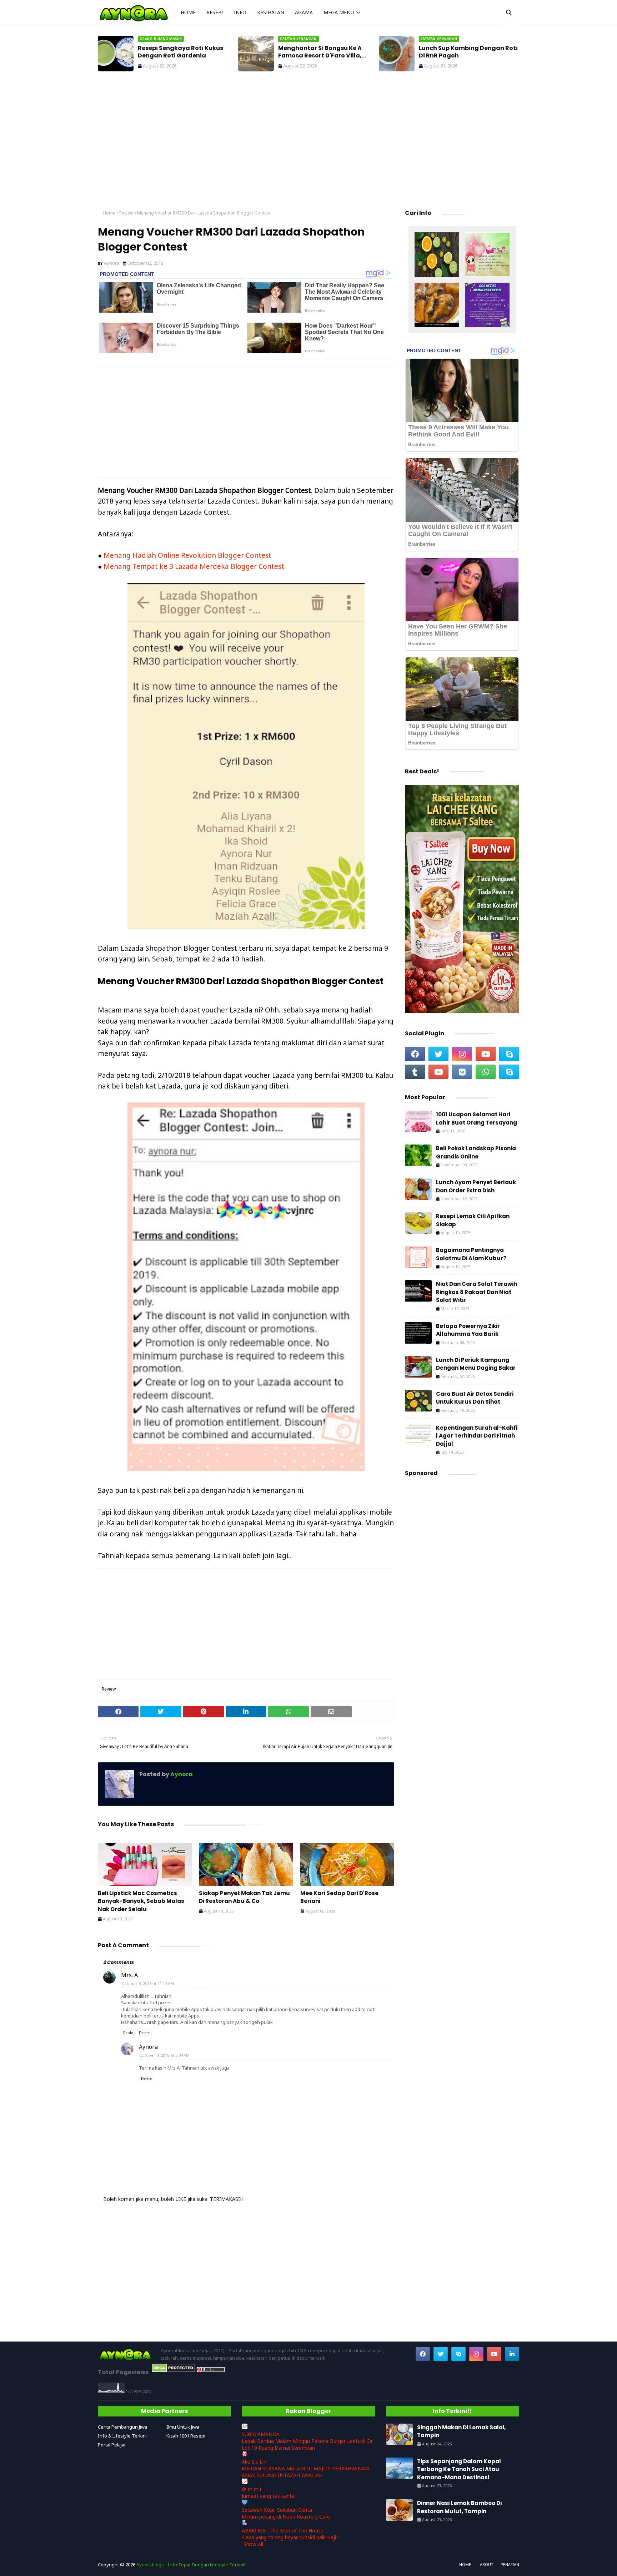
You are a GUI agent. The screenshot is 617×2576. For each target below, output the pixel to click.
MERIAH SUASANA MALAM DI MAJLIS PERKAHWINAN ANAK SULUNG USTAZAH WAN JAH (305, 2472)
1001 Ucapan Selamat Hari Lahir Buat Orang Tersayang (476, 1118)
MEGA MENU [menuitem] (339, 12)
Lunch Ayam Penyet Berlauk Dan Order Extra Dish (476, 1186)
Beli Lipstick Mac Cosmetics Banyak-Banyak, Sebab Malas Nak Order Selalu (141, 1901)
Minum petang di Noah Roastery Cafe (286, 2517)
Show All (253, 2544)
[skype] (509, 1054)
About (487, 2564)
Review (126, 213)
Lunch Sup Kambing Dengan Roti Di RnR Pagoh (328, 52)
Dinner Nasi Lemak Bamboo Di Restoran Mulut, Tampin (459, 2507)
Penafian (510, 2564)
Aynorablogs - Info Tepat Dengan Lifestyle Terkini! (191, 2565)
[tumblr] (415, 1072)
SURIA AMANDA (261, 2434)
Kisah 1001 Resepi (186, 2436)
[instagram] (462, 1054)
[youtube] (486, 1054)
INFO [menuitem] (240, 12)
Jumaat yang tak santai (269, 2496)
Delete (144, 2033)
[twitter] (438, 1054)
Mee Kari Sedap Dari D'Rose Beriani (339, 1897)
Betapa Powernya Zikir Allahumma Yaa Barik (468, 1330)
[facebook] (415, 1054)
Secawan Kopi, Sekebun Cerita (277, 2510)
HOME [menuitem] (188, 12)
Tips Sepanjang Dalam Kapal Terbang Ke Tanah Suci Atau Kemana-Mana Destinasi (459, 2469)
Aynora (112, 263)
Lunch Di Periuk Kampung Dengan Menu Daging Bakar (476, 1364)
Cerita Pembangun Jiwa (122, 2427)
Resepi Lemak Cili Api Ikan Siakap (473, 1220)
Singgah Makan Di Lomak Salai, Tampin (467, 52)
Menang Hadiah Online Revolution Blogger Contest (187, 555)
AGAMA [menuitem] (304, 12)
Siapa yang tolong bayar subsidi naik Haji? (290, 2537)
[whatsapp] (486, 1072)
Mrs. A (129, 1975)
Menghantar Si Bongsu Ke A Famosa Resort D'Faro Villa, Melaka (180, 52)
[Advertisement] (308, 143)
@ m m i (251, 2489)
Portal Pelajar (112, 2445)
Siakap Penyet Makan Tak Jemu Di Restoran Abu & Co (244, 1897)
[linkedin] (512, 2354)
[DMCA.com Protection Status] (173, 2370)
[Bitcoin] (437, 256)
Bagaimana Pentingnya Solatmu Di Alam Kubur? (471, 1254)
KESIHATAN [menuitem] (271, 12)
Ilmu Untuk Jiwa (183, 2427)
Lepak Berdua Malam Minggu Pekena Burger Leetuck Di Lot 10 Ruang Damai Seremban (307, 2444)
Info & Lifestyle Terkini (122, 2436)
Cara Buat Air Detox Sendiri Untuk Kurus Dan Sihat (475, 1398)
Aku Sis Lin (254, 2462)
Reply (128, 2033)
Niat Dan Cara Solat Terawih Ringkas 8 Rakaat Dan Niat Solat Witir (476, 1292)
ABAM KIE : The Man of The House (283, 2530)
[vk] (462, 1072)
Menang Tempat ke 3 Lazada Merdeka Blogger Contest (194, 566)
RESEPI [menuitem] (215, 12)
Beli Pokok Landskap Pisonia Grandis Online (476, 1152)
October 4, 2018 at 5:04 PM (164, 2055)
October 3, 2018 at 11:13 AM (148, 1983)
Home (109, 213)
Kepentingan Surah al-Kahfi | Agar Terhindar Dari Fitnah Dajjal (477, 1436)
